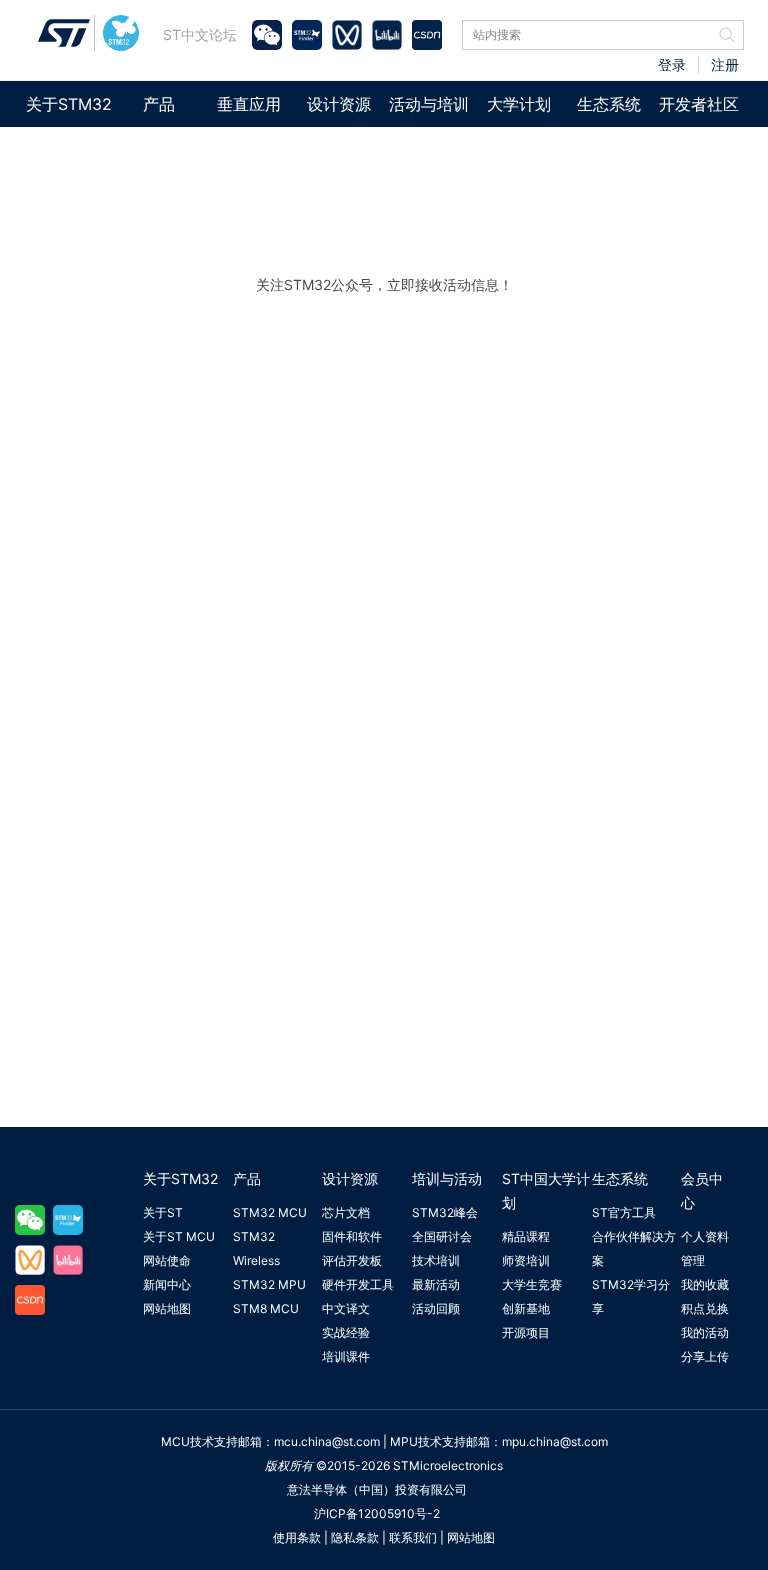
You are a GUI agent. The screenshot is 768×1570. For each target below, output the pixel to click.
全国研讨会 (442, 1236)
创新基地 (526, 1308)
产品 (159, 104)
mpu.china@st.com (555, 1441)
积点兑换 (705, 1308)
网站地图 (167, 1308)
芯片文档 (346, 1212)
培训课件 (346, 1356)
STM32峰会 (445, 1212)
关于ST (163, 1212)
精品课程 (526, 1236)
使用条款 (297, 1537)
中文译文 (346, 1308)
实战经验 (346, 1332)
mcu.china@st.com (327, 1441)
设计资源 (339, 104)
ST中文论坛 (200, 34)
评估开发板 (352, 1260)
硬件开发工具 (358, 1284)
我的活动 (705, 1332)
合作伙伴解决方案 (634, 1248)
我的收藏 (705, 1284)
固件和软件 (352, 1236)
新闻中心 (167, 1284)
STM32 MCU (270, 1212)
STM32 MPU (269, 1284)
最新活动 (436, 1284)
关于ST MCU (179, 1236)
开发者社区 (699, 104)
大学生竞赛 (532, 1284)
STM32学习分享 (631, 1296)
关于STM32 (69, 104)
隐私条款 (355, 1537)
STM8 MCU (266, 1308)
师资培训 (526, 1260)
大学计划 (519, 104)
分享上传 (705, 1356)
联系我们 (413, 1537)
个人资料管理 (705, 1248)
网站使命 (167, 1260)
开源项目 (526, 1332)
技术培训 (436, 1260)
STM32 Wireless (256, 1248)
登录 (672, 64)
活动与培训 (429, 104)
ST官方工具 (624, 1212)
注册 (725, 64)
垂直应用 (249, 104)
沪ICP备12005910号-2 (377, 1513)
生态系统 (609, 104)
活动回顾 (436, 1308)
